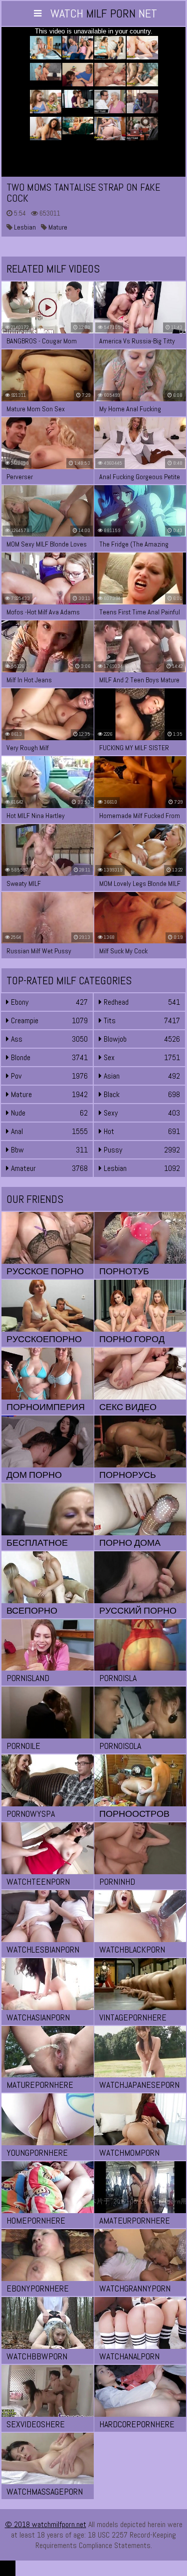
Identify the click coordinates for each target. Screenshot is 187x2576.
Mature (57, 227)
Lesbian (24, 227)
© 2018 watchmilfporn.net (46, 2524)
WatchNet (104, 13)
